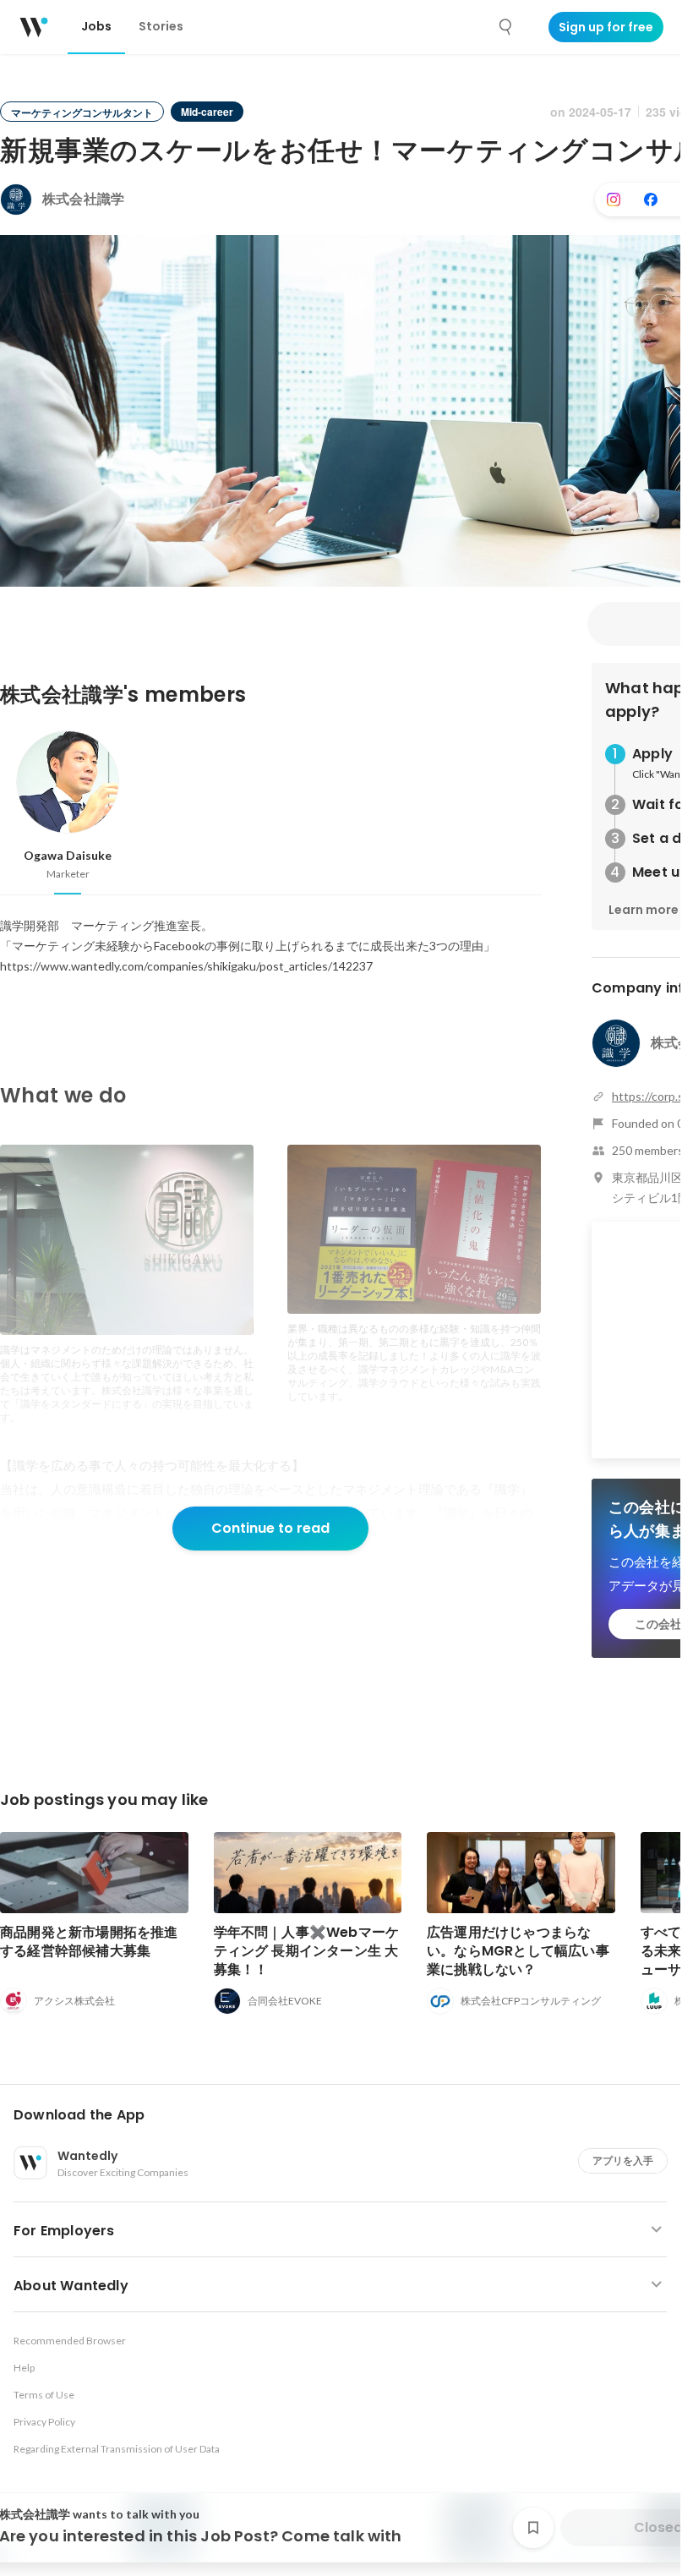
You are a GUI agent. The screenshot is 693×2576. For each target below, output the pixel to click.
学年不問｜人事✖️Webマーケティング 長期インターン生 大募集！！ (307, 1951)
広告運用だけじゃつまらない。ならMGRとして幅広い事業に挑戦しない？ (518, 1951)
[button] (347, 2115)
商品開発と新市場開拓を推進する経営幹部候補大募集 (89, 1942)
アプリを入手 (623, 2160)
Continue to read (270, 1528)
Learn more (644, 910)
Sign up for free (606, 27)
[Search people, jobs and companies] (506, 27)
